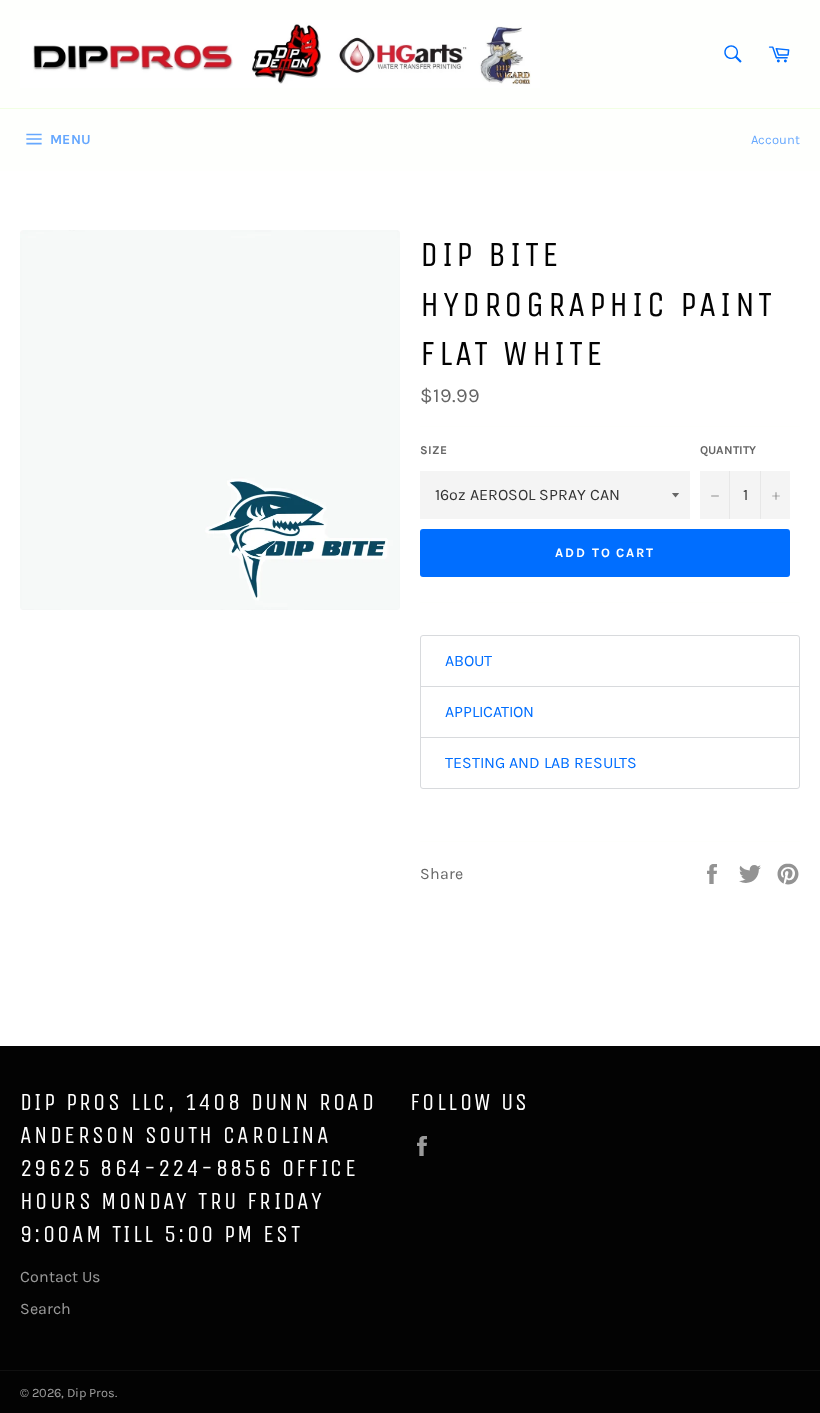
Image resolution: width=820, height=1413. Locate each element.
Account (775, 139)
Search (45, 1308)
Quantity (728, 450)
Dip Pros (91, 1392)
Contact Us (60, 1276)
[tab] (610, 661)
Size (433, 450)
